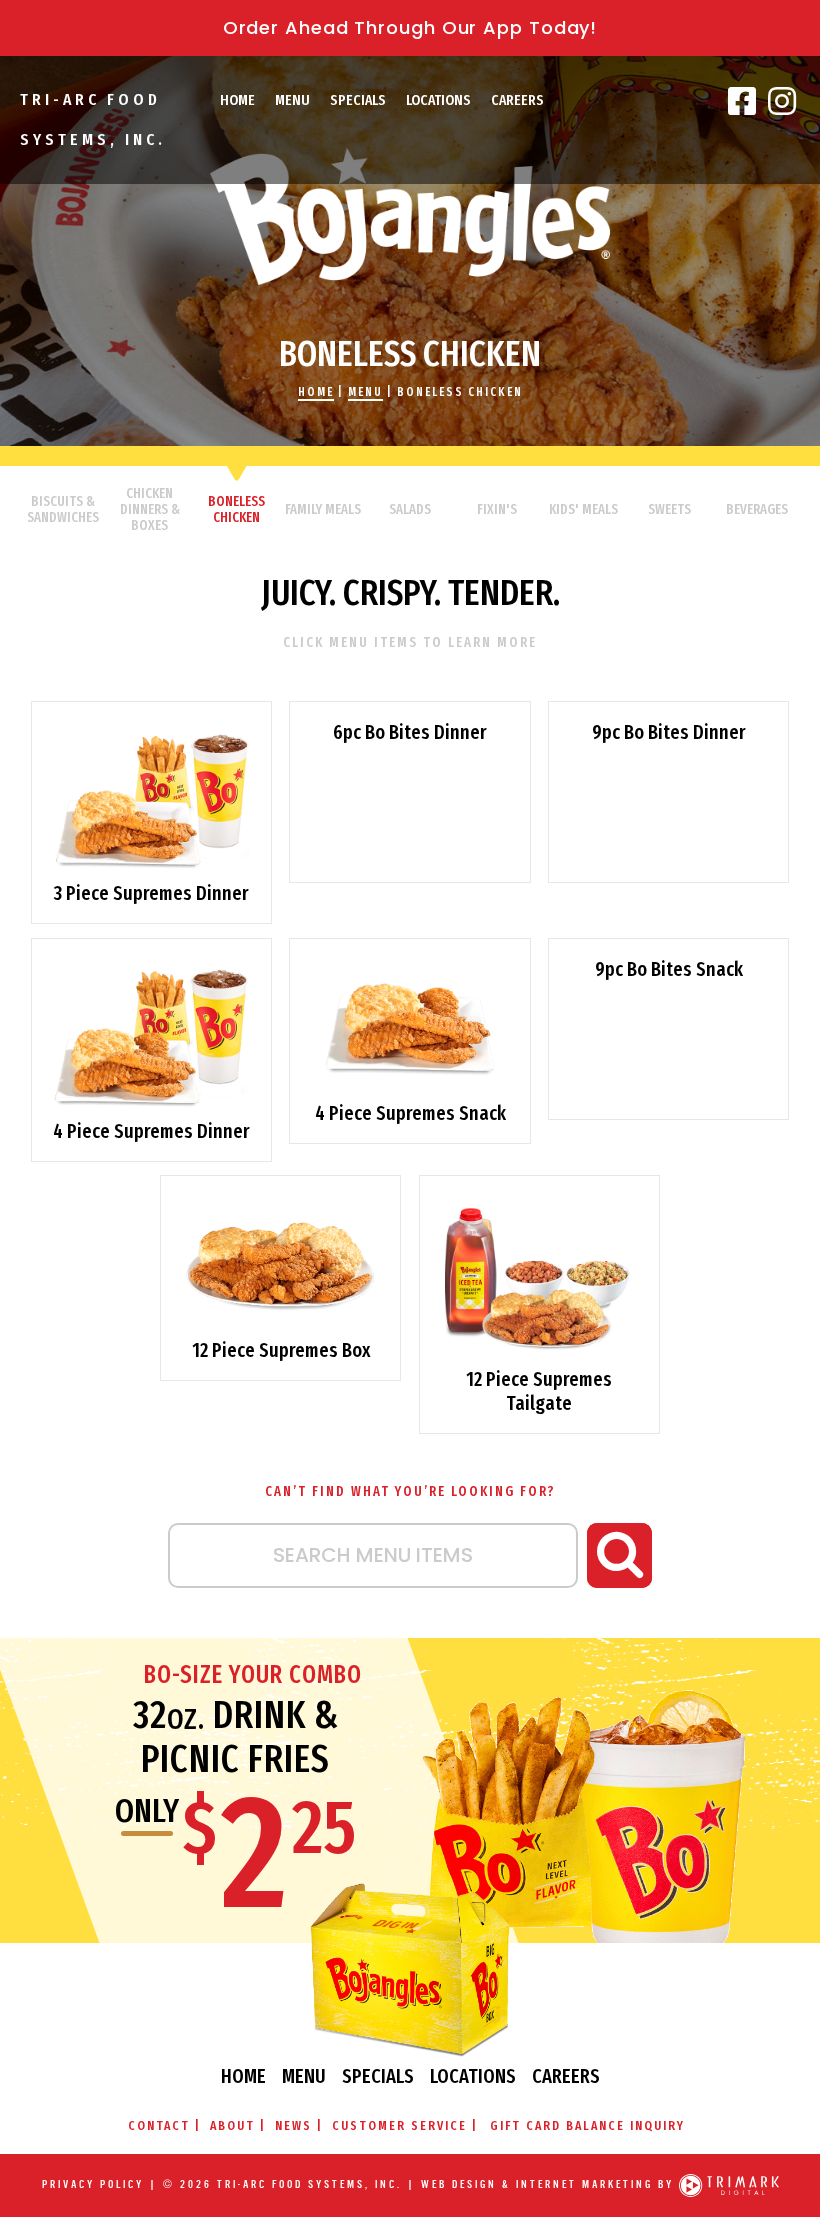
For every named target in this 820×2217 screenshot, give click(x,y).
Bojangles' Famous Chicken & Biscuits (410, 216)
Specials (358, 100)
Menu (292, 100)
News (293, 2125)
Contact (159, 2125)
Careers (517, 100)
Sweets (669, 509)
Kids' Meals (583, 509)
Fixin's (497, 509)
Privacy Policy (93, 2185)
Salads (410, 509)
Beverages (757, 509)
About (232, 2125)
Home (237, 100)
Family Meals (323, 509)
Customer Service (399, 2125)
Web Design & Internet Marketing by (547, 2185)
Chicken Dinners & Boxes (150, 509)
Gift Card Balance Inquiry (587, 2125)
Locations (438, 100)
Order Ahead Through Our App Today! (410, 27)
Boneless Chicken (460, 392)
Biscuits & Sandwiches (63, 509)
